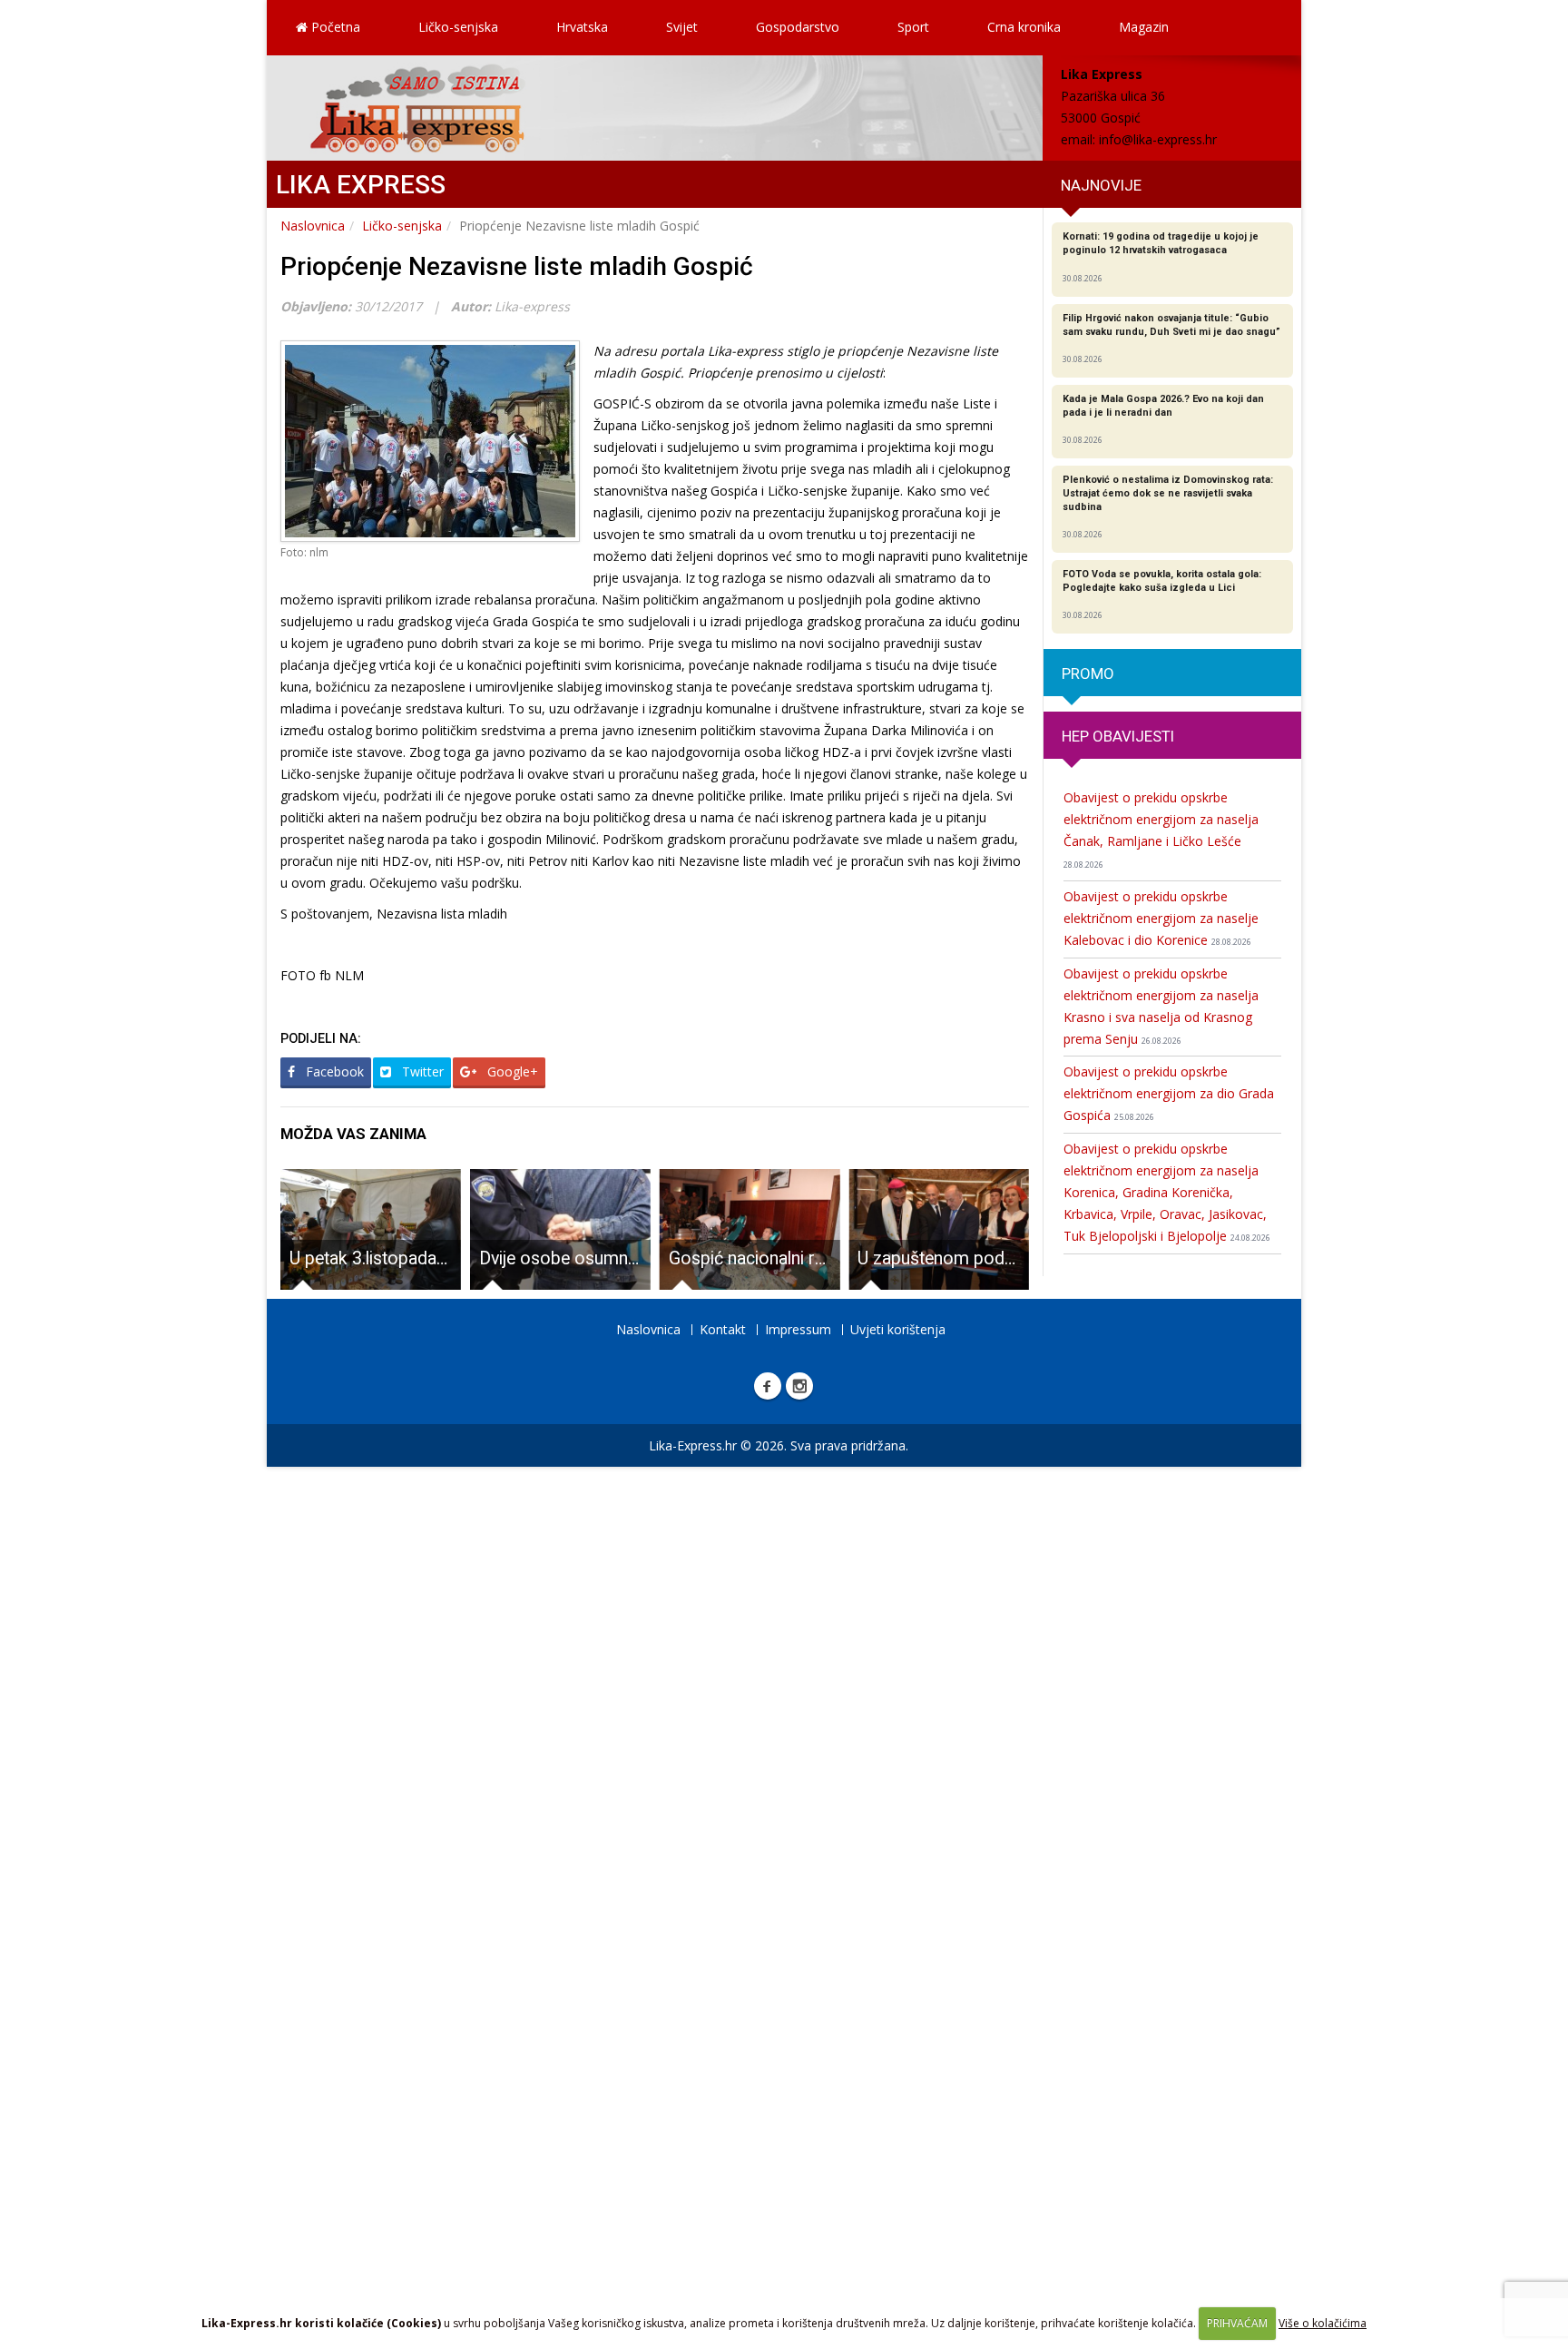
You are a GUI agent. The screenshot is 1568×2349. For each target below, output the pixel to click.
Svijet (682, 27)
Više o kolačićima (1323, 2323)
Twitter (421, 1071)
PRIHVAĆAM (1237, 2323)
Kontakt (723, 1329)
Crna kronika (1024, 27)
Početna (334, 27)
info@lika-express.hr (1158, 139)
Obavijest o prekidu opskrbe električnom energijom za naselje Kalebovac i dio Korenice (1161, 918)
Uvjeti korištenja (898, 1329)
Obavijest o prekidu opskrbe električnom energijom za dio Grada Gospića (1169, 1093)
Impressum (798, 1329)
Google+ (511, 1071)
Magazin (1144, 27)
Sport (913, 27)
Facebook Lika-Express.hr (768, 1386)
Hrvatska (582, 27)
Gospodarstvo (798, 27)
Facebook (333, 1071)
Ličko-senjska (458, 27)
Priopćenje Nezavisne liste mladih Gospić (517, 266)
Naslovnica (313, 226)
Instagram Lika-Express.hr (799, 1386)
